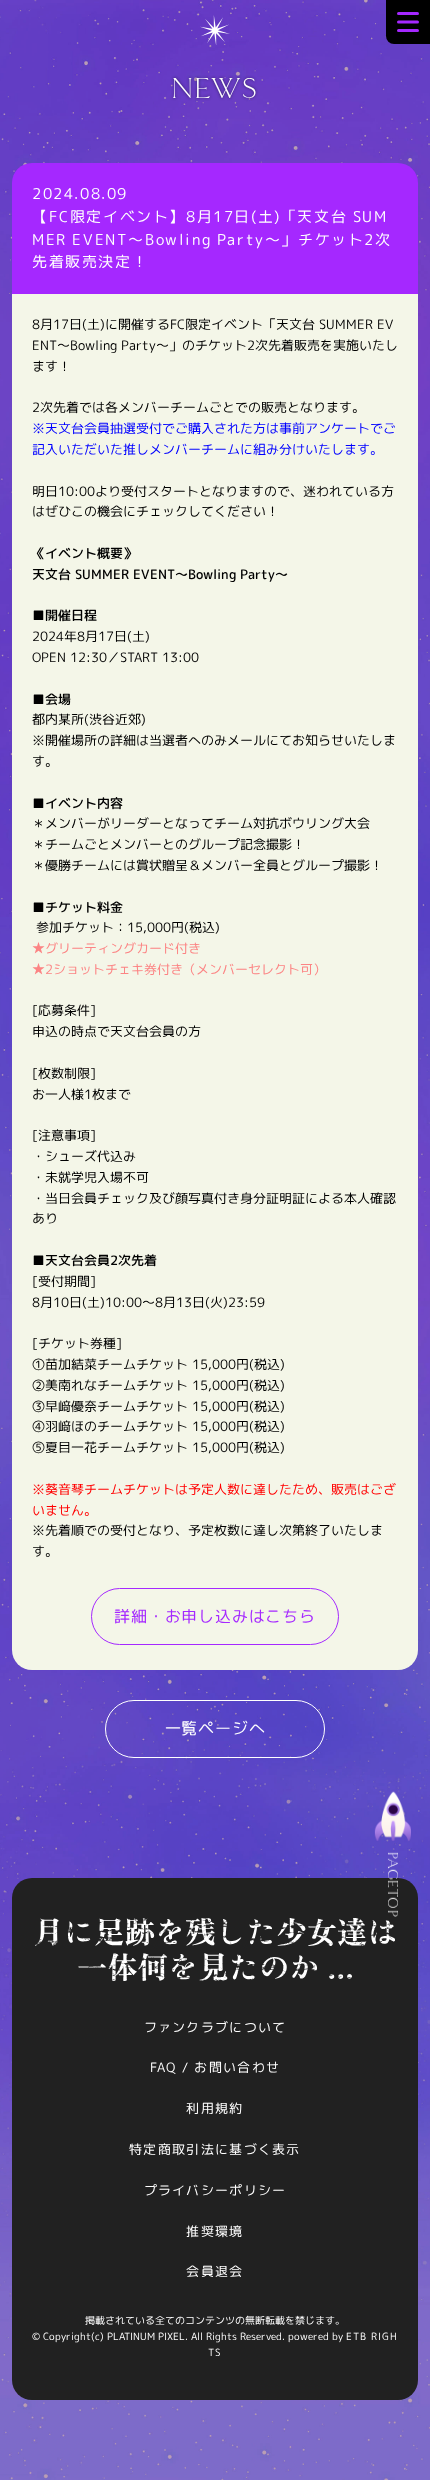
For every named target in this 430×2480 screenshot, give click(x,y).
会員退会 (214, 2271)
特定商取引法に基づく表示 (215, 2149)
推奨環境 (214, 2231)
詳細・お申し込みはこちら (215, 1616)
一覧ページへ (215, 1728)
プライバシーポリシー (215, 2190)
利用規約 (214, 2108)
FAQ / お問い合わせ (215, 2067)
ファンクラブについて (215, 2027)
